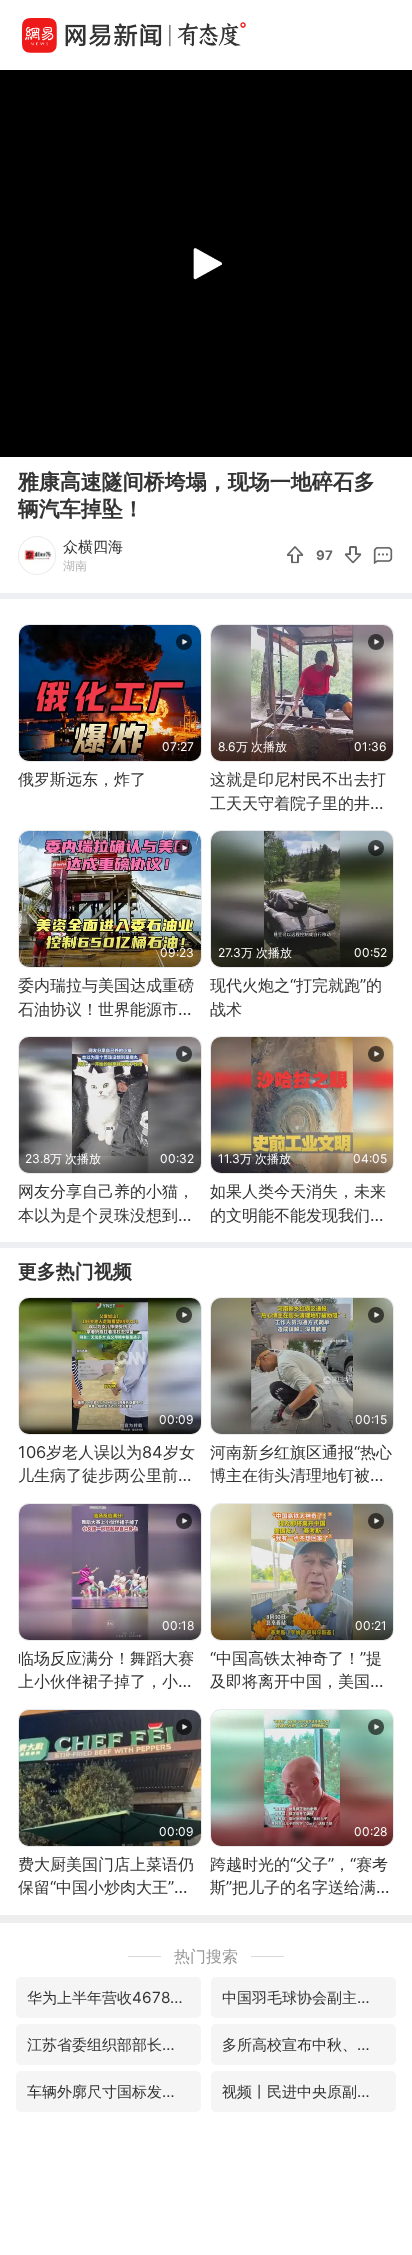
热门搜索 (206, 1956)
